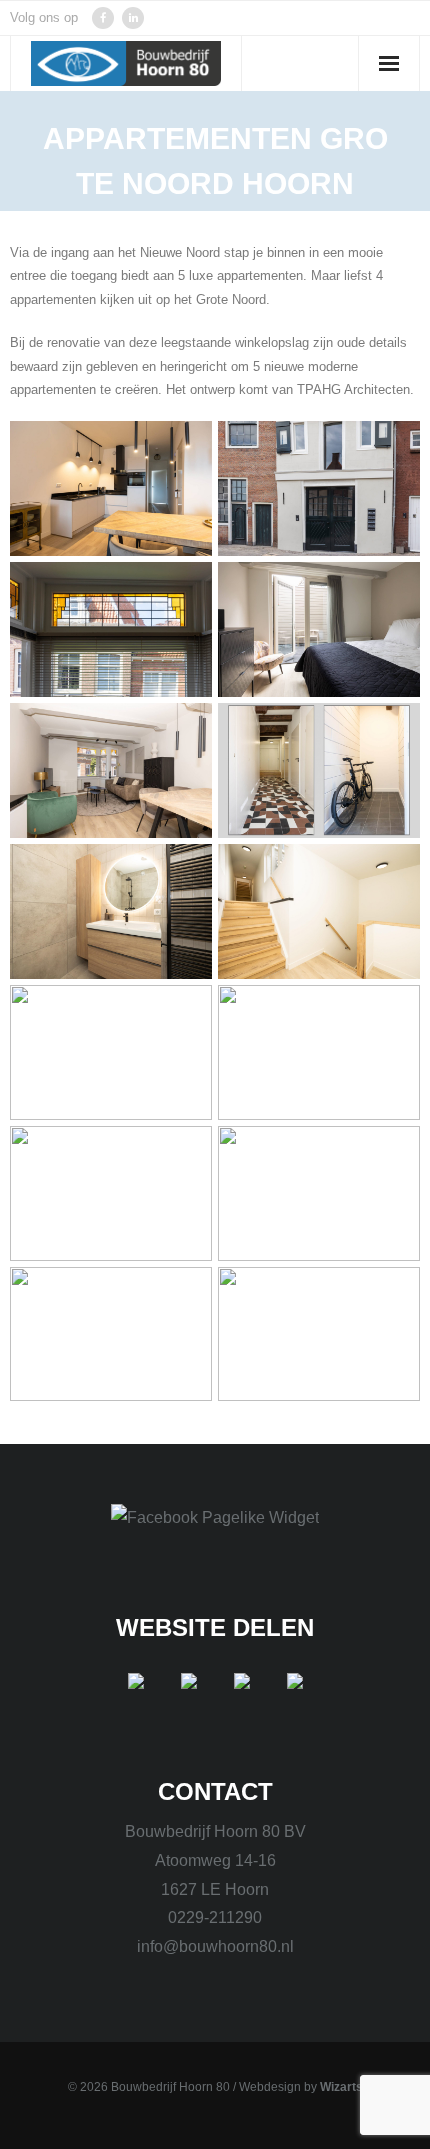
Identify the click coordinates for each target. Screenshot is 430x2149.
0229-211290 (215, 1917)
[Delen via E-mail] (295, 1697)
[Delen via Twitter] (189, 1697)
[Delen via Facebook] (136, 1697)
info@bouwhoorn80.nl (215, 1946)
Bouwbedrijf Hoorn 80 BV (215, 1831)
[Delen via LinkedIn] (242, 1697)
